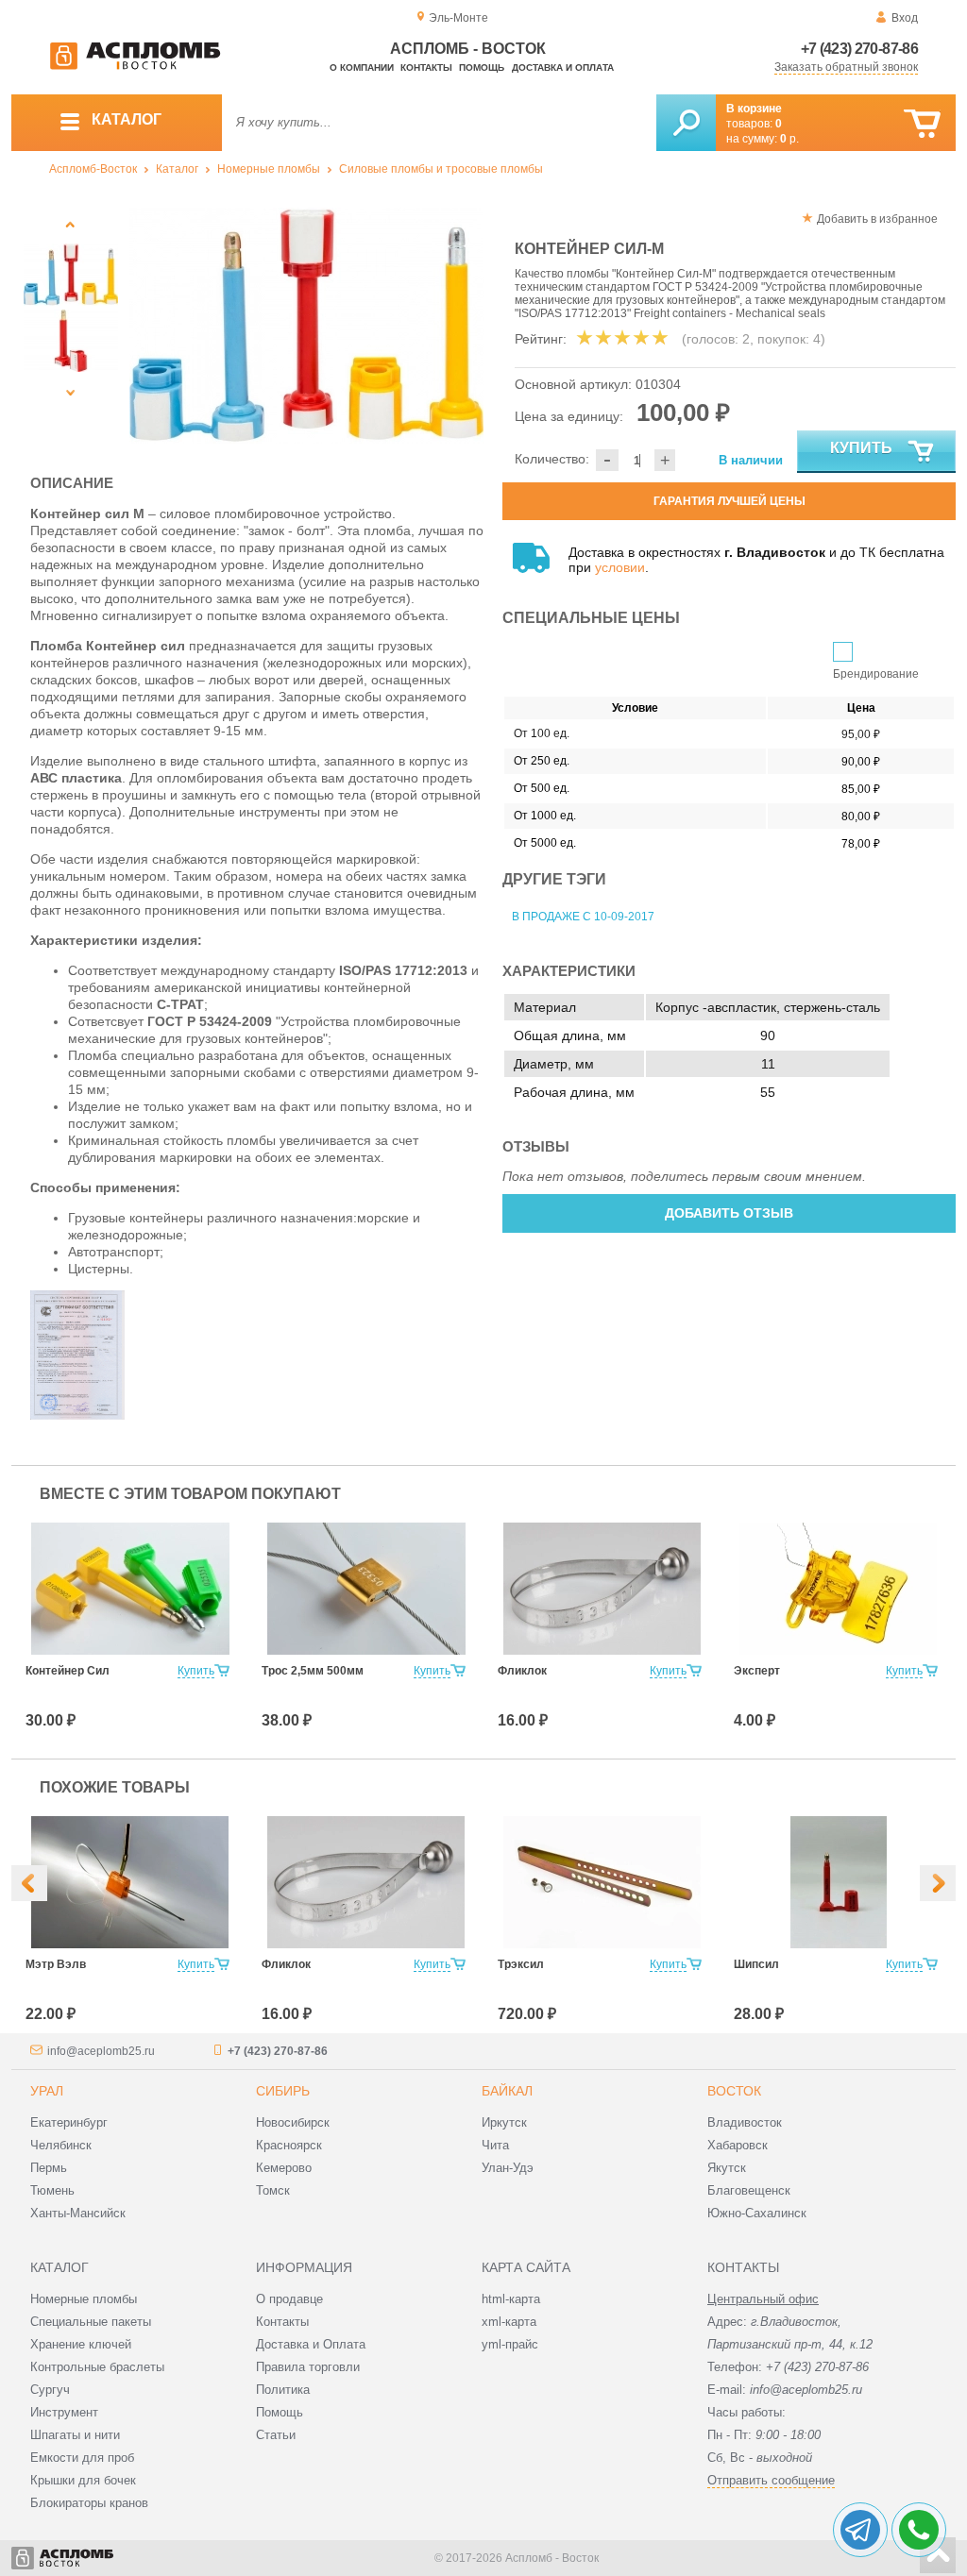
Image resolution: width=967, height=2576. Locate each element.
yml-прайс (510, 2344)
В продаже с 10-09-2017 (583, 917)
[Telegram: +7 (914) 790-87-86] (860, 2530)
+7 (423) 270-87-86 (859, 49)
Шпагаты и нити (75, 2435)
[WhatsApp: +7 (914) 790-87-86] (919, 2530)
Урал (47, 2091)
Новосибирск (293, 2122)
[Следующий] (70, 392)
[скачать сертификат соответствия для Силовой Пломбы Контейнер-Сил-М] (77, 1415)
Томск (273, 2190)
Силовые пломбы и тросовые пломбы (441, 169)
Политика (283, 2390)
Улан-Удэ (508, 2168)
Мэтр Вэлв (56, 1964)
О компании (362, 67)
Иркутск (504, 2122)
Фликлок (522, 1671)
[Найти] (686, 123)
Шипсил (756, 1964)
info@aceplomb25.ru (101, 2051)
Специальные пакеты (91, 2322)
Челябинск (61, 2145)
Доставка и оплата (563, 67)
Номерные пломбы (269, 169)
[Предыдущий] (70, 224)
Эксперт (757, 1671)
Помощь (482, 67)
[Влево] (29, 1883)
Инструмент (64, 2412)
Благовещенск (749, 2190)
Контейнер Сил (68, 1671)
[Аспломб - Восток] (135, 66)
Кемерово (284, 2168)
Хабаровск (738, 2145)
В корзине (754, 109)
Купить (861, 448)
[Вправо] (938, 1883)
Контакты (426, 67)
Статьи (276, 2435)
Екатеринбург (69, 2122)
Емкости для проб (82, 2458)
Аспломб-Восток (93, 169)
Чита (495, 2145)
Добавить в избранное (877, 219)
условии (620, 567)
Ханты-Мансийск (78, 2213)
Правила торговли (308, 2367)
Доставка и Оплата (311, 2344)
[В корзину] (922, 124)
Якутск (727, 2168)
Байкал (507, 2091)
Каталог (177, 169)
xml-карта (509, 2322)
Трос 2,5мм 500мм (313, 1671)
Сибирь (283, 2091)
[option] (306, 326)
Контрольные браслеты (97, 2367)
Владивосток (745, 2122)
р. (789, 139)
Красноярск (289, 2145)
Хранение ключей (81, 2344)
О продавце (289, 2299)
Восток (734, 2091)
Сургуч (50, 2390)
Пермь (49, 2168)
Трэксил (521, 1964)
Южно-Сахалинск (757, 2213)
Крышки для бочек (83, 2480)
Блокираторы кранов (89, 2503)
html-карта (511, 2299)
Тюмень (52, 2190)
